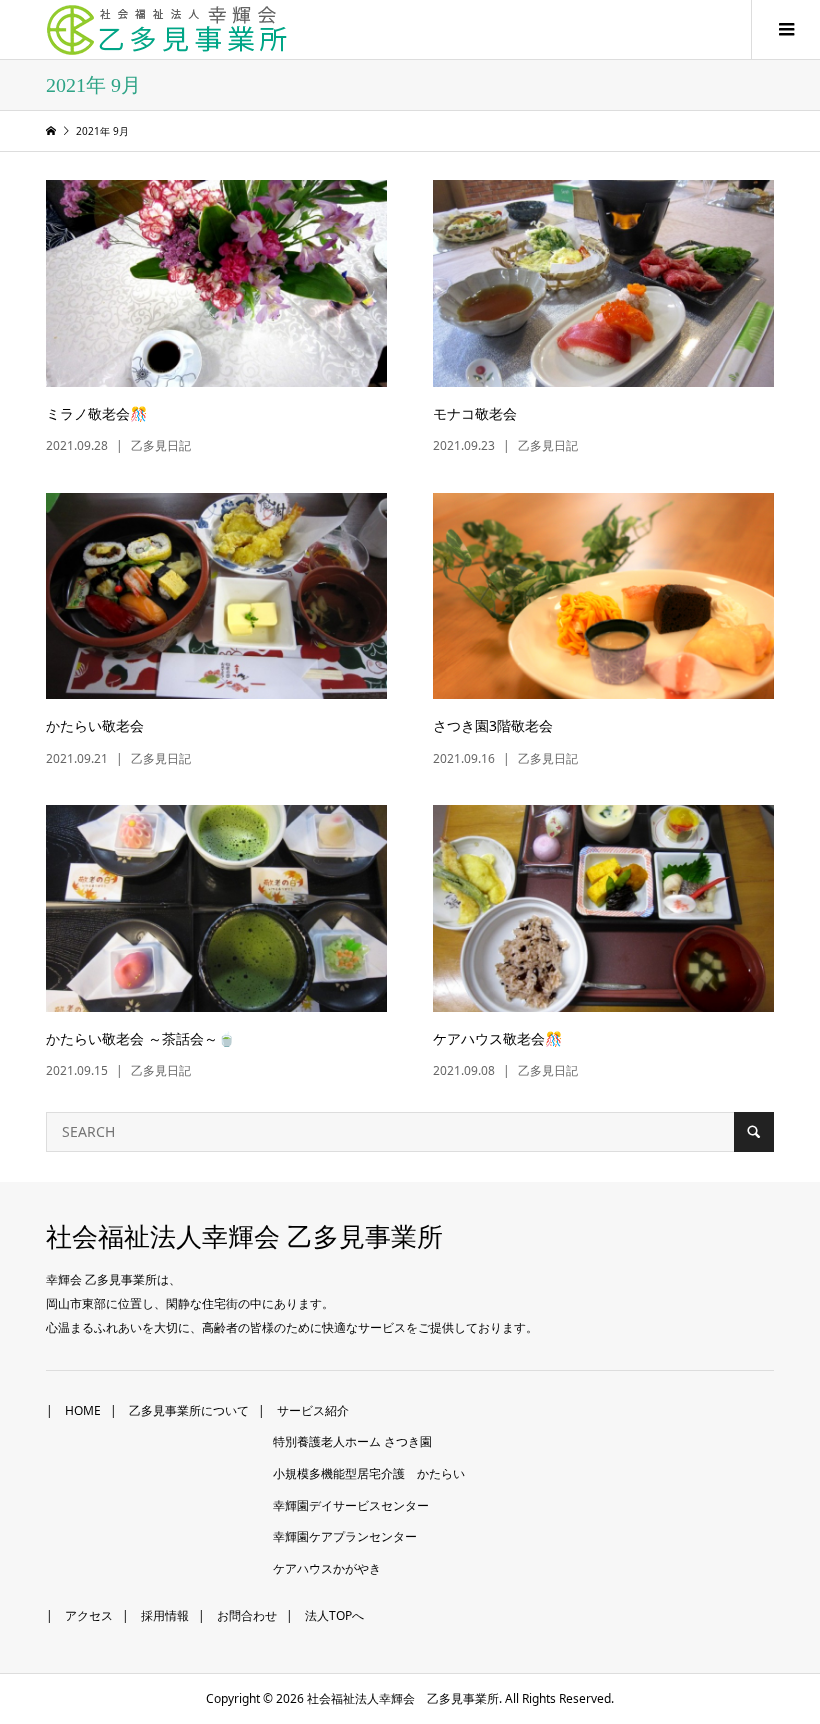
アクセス (89, 1615)
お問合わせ (247, 1615)
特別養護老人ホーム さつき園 (352, 1441)
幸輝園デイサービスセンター (351, 1505)
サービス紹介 (313, 1410)
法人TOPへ (334, 1615)
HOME (83, 1410)
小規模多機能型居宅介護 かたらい (369, 1473)
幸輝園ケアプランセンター (345, 1536)
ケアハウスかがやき (327, 1568)
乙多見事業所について (189, 1410)
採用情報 (165, 1615)
